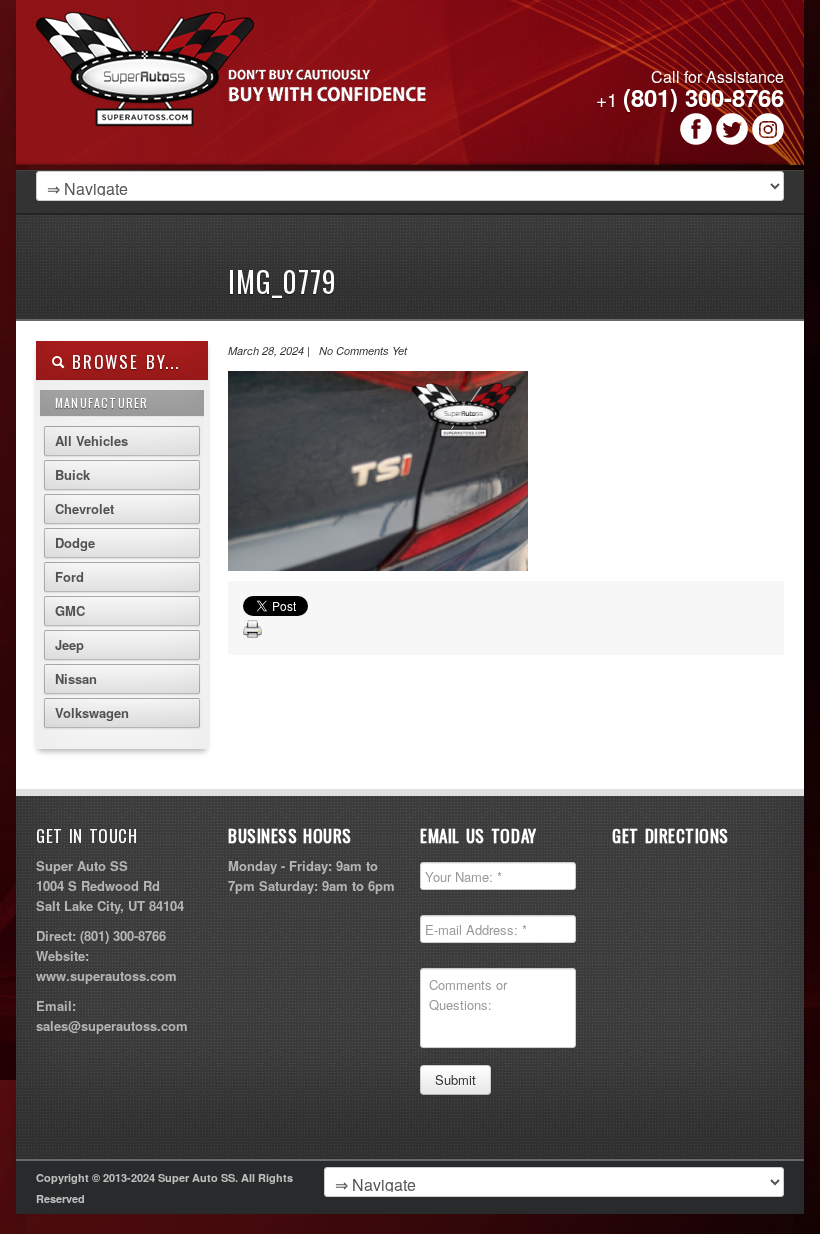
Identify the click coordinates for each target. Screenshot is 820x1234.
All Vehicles (91, 440)
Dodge (75, 542)
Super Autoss (284, 92)
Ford (69, 576)
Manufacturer (101, 402)
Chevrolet (84, 508)
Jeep (69, 644)
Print (253, 630)
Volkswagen (92, 712)
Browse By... (122, 361)
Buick (72, 474)
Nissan (76, 678)
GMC (70, 610)
